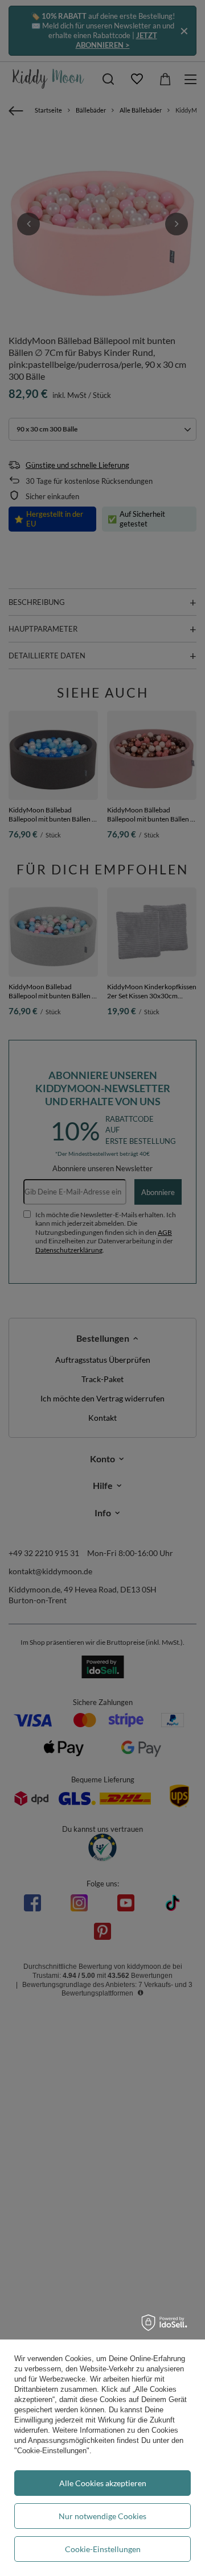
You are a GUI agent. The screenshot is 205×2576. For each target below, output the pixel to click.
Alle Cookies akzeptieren (103, 2483)
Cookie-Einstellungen (103, 2549)
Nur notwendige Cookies (102, 2516)
